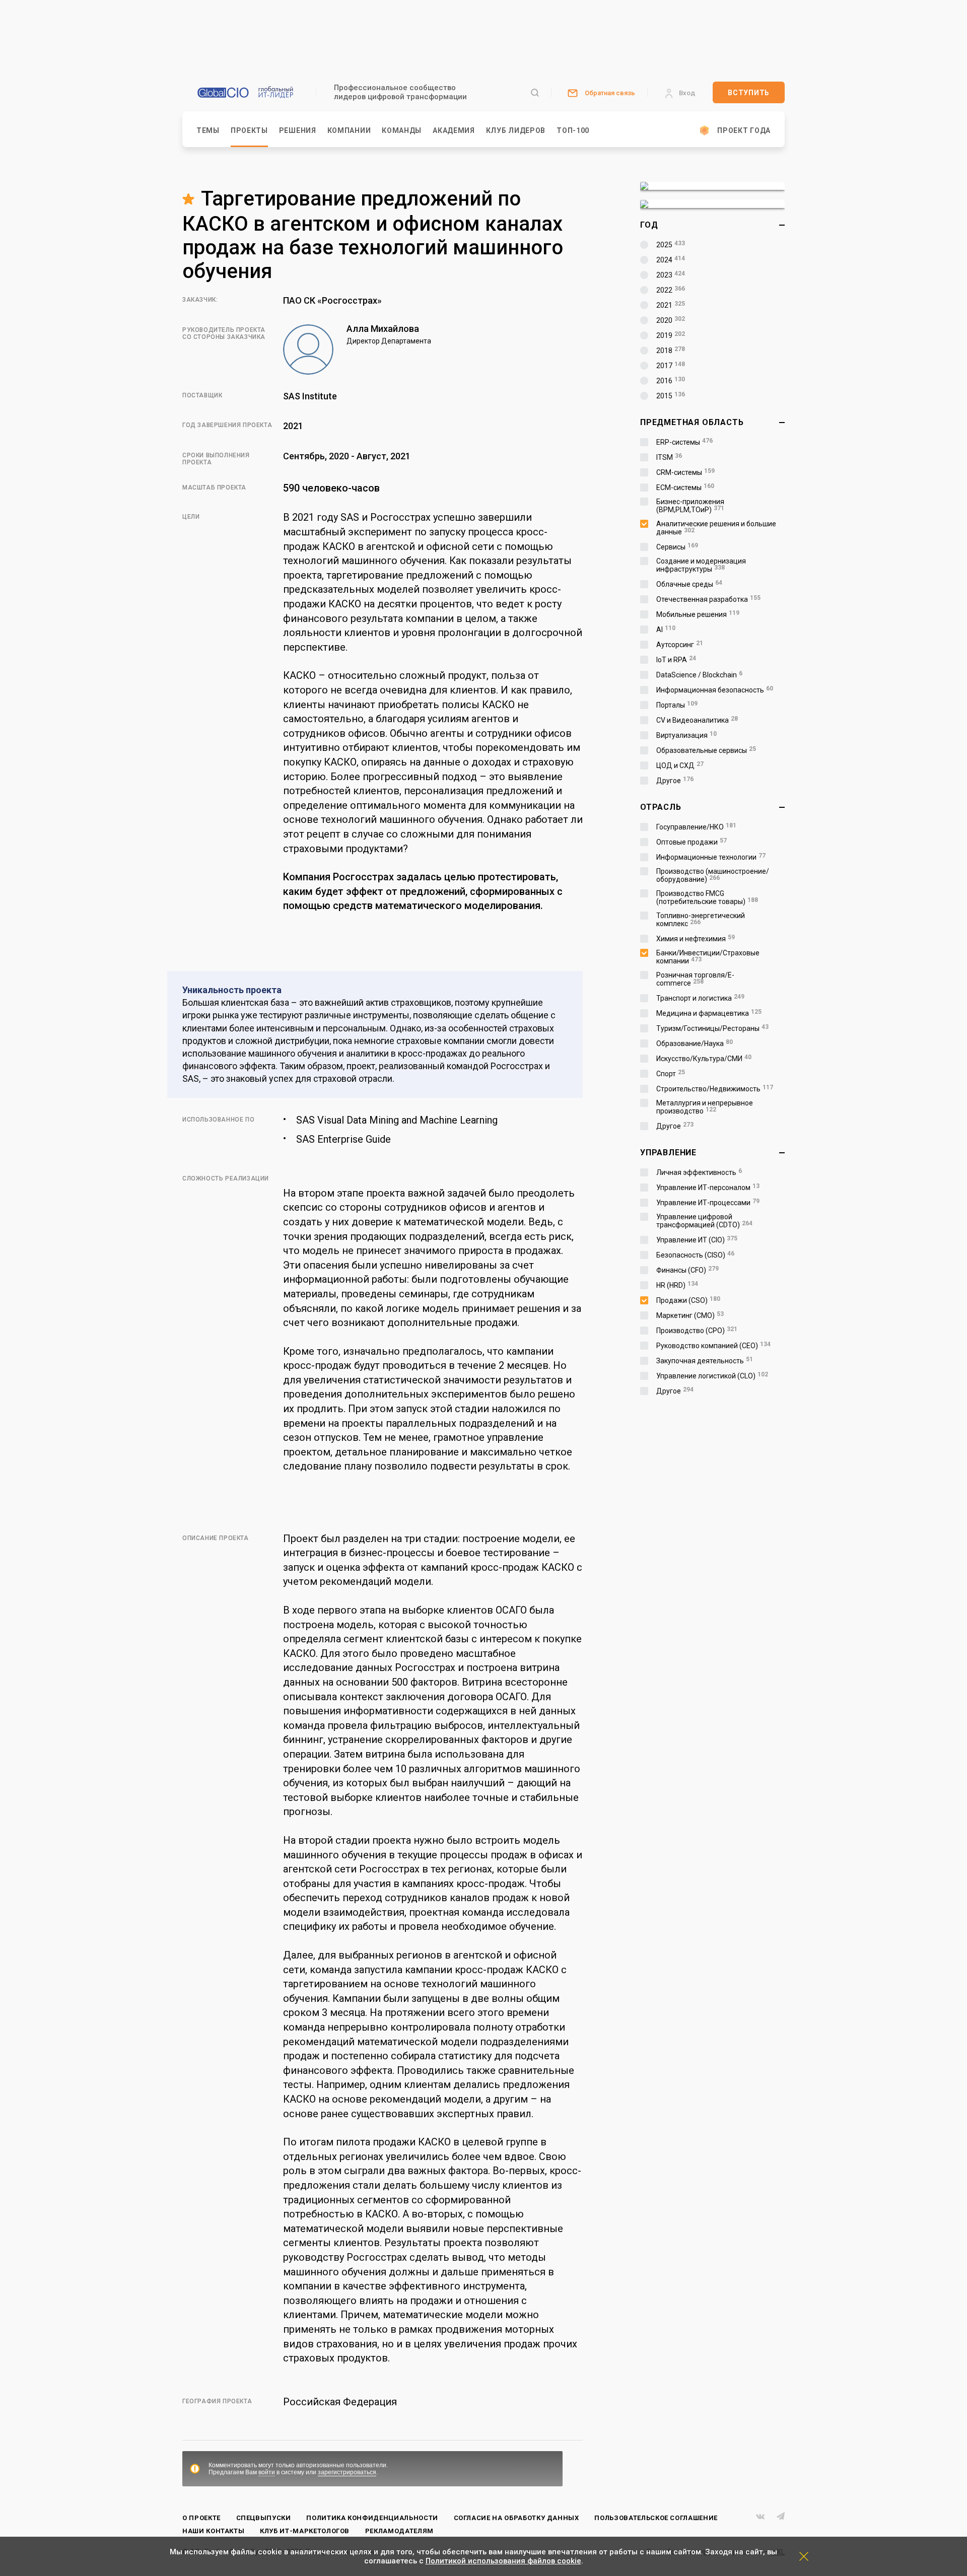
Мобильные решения (698, 614)
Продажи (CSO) (688, 1300)
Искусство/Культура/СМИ (704, 1059)
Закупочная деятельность (705, 1361)
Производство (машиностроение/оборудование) (713, 875)
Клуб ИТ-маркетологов (305, 2531)
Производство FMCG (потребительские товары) (707, 897)
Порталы (677, 705)
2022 (671, 290)
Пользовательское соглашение (656, 2518)
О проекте (201, 2518)
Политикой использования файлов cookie (503, 2561)
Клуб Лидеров (516, 130)
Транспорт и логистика (700, 998)
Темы (208, 130)
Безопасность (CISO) (695, 1255)
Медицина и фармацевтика (709, 1013)
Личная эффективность (699, 1172)
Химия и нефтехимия (696, 939)
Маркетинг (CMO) (690, 1315)
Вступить (749, 93)
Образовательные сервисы (706, 750)
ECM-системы (685, 488)
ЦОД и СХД (680, 765)
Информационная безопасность (715, 690)
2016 (671, 381)
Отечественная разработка (708, 599)
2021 (671, 305)
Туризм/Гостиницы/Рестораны (712, 1028)
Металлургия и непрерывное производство (705, 1107)
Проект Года (744, 130)
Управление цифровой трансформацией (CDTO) (704, 1221)
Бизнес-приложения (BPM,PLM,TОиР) (690, 506)
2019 (671, 335)
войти (267, 2472)
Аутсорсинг (680, 645)
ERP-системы (684, 442)
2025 (671, 245)
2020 (671, 320)
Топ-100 (573, 130)
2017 (671, 366)
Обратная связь (610, 93)
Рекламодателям (399, 2531)
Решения (298, 130)
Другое (675, 781)
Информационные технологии (711, 857)
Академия (454, 130)
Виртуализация (686, 735)
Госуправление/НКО (696, 827)
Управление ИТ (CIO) (697, 1240)
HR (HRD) (677, 1285)
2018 (671, 351)
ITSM (669, 457)
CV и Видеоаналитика (697, 720)
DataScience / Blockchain (699, 675)
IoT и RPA (676, 660)
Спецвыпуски (264, 2518)
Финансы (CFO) (687, 1270)
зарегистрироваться (347, 2472)
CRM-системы (685, 472)
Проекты (249, 130)
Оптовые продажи (692, 842)
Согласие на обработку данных (516, 2518)
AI (666, 630)
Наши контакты (213, 2531)
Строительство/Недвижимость (715, 1089)
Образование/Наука (695, 1043)
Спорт (671, 1074)
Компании (349, 130)
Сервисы (677, 547)
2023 (671, 275)
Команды (402, 130)
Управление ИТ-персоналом (708, 1188)
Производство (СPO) (697, 1331)
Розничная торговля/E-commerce (695, 979)
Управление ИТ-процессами (708, 1203)
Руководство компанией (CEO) (713, 1346)
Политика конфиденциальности (372, 2518)
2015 (671, 396)
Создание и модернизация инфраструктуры (701, 565)
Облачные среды (689, 584)
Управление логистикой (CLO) (712, 1376)
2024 (671, 260)
